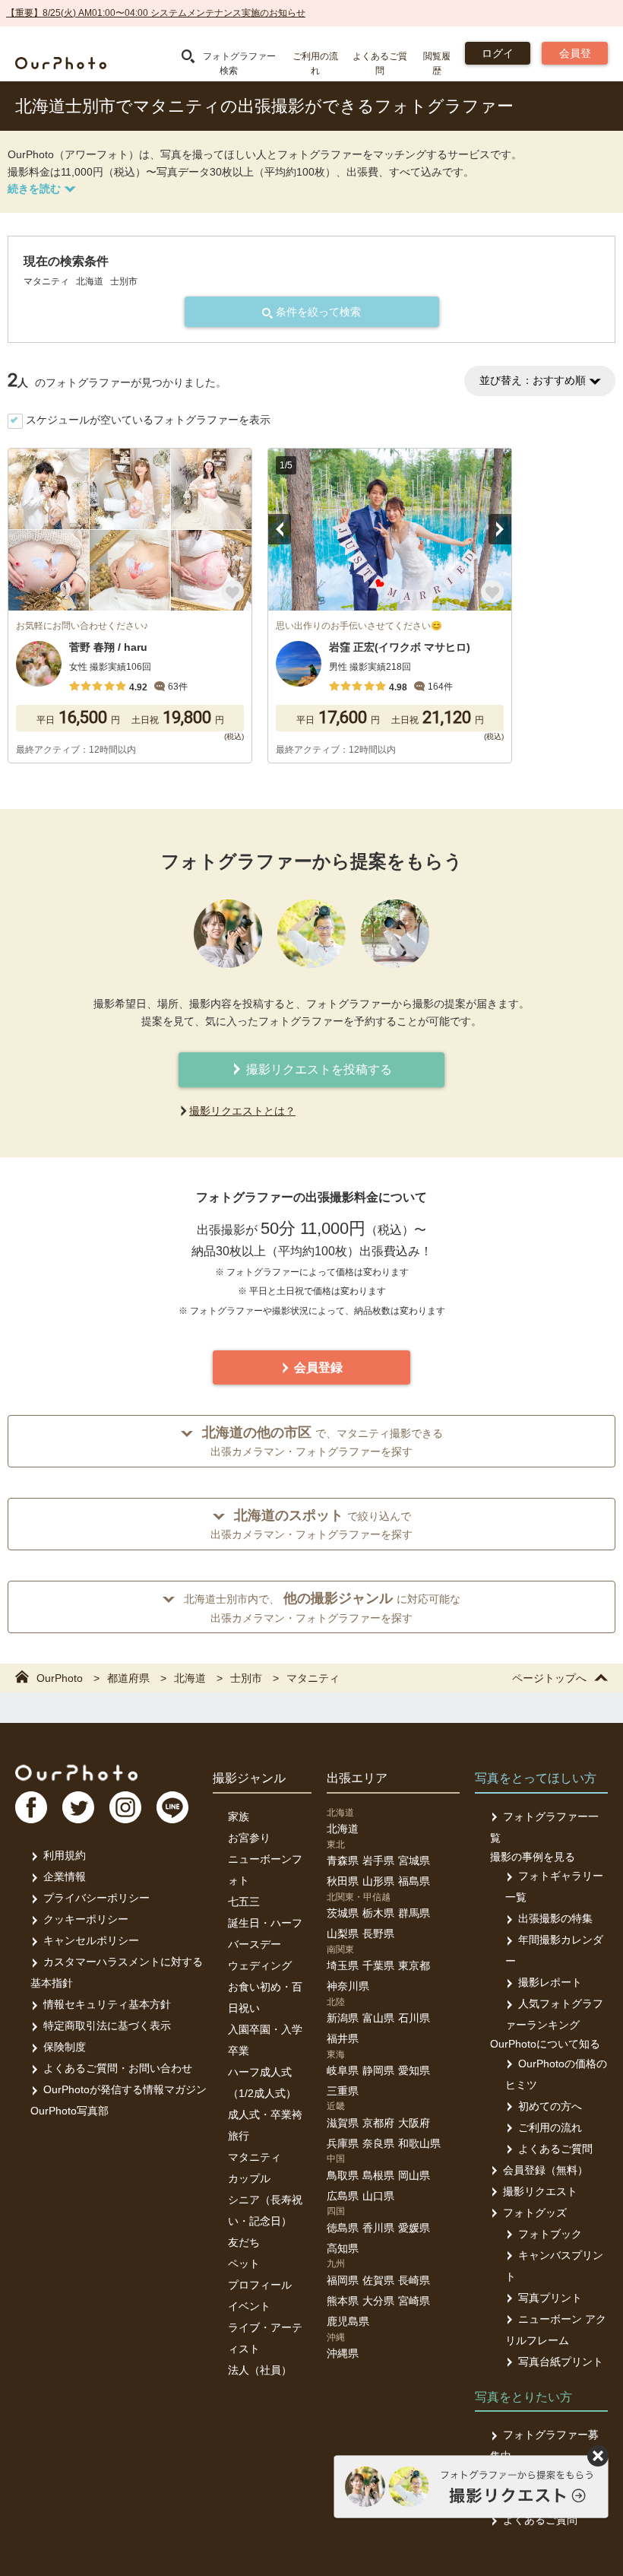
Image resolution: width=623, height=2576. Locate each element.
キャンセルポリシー (91, 1940)
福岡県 (343, 2280)
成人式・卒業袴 (265, 2114)
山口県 (378, 2196)
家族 (239, 1816)
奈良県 (378, 2143)
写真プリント (550, 2298)
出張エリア (357, 1778)
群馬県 (414, 1913)
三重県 (343, 2091)
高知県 (343, 2248)
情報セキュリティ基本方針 (107, 2004)
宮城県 (414, 1861)
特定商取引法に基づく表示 (107, 2026)
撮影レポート (550, 1982)
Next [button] (500, 529)
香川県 (378, 2228)
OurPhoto (76, 1772)
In (125, 1807)
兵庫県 (343, 2143)
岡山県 (414, 2175)
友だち (244, 2242)
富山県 (378, 2018)
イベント (249, 2306)
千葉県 (378, 1965)
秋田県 (343, 1881)
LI (172, 1807)
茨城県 (343, 1913)
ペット (244, 2264)
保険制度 (65, 2047)
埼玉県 (343, 1965)
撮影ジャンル (249, 1778)
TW (78, 1807)
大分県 (378, 2301)
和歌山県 (419, 2143)
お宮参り (249, 1838)
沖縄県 (343, 2353)
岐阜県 (343, 2070)
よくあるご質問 (555, 2149)
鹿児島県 (348, 2321)
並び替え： (533, 380)
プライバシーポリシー (96, 1898)
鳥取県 (343, 2175)
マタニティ (255, 2157)
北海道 (343, 1829)
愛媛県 (414, 2228)
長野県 (378, 1934)
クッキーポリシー (86, 1919)
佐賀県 (378, 2280)
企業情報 (65, 1876)
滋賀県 (343, 2123)
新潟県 (343, 2018)
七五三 (244, 1902)
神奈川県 (348, 1986)
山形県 (378, 1881)
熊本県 (343, 2301)
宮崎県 (414, 2301)
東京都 (414, 1965)
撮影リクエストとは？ (242, 1111)
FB (31, 1807)
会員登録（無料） (546, 2170)
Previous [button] (280, 529)
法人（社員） (260, 2370)
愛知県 (414, 2070)
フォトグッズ (535, 2213)
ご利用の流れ (550, 2127)
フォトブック (550, 2234)
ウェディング (260, 1965)
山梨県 (343, 1934)
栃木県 (378, 1913)
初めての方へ (550, 2106)
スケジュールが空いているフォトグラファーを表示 (148, 420)
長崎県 (414, 2280)
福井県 (343, 2038)
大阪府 (414, 2123)
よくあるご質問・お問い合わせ (118, 2068)
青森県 (343, 1861)
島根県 (378, 2175)
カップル (249, 2178)
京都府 (378, 2123)
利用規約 (65, 1855)
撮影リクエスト (540, 2191)
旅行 (239, 2136)
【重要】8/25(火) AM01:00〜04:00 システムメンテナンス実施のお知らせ (156, 13)
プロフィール (260, 2285)
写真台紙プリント (561, 2362)
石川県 (414, 2018)
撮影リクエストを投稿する (318, 1069)
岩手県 (378, 1861)
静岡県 (378, 2070)
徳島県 (343, 2228)
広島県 (343, 2196)
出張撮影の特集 (555, 1918)
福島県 (414, 1881)
